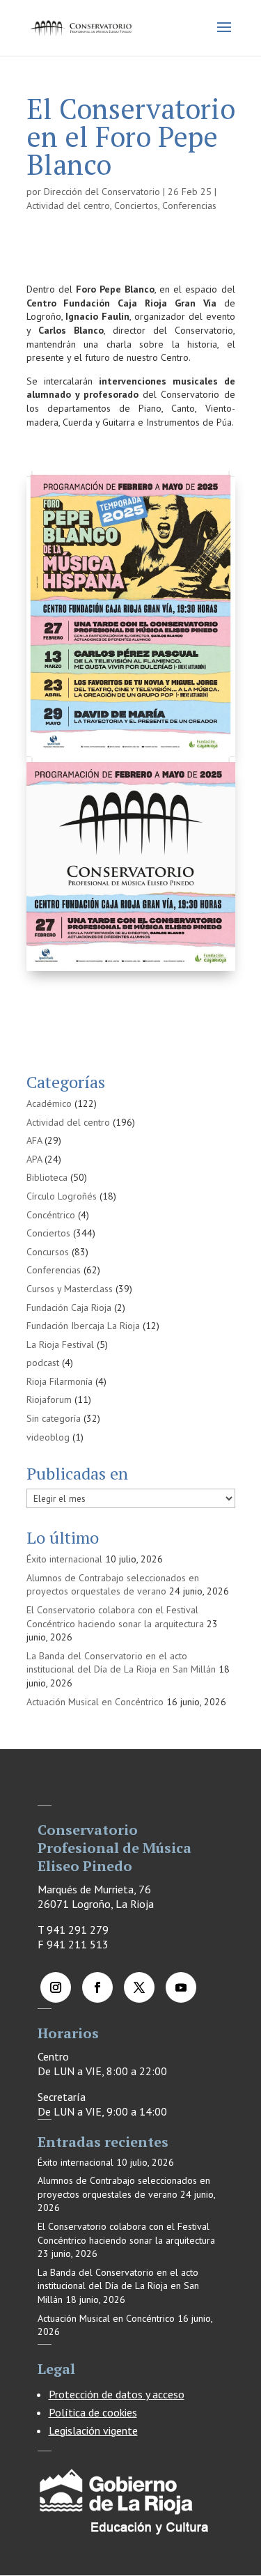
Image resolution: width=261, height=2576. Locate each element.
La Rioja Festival (60, 1344)
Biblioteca (47, 1177)
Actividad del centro (68, 205)
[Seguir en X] (139, 1987)
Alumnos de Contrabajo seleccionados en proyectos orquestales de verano (113, 1585)
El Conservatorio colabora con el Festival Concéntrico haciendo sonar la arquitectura (115, 1617)
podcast (43, 1363)
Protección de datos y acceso (117, 2394)
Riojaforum (49, 1399)
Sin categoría (54, 1418)
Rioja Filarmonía (60, 1381)
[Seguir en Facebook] (97, 1987)
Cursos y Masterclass (70, 1289)
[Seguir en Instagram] (56, 1987)
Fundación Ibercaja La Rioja (83, 1326)
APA (34, 1159)
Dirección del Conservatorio (102, 192)
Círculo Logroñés (62, 1196)
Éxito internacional (64, 1559)
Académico (49, 1103)
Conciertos (136, 205)
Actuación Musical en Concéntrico (95, 1702)
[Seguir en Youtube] (181, 1987)
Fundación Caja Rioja (69, 1308)
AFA (34, 1140)
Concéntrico (51, 1215)
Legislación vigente (93, 2430)
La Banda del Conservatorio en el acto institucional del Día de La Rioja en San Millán (121, 1663)
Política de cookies (93, 2412)
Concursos (48, 1252)
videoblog (48, 1437)
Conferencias (189, 205)
